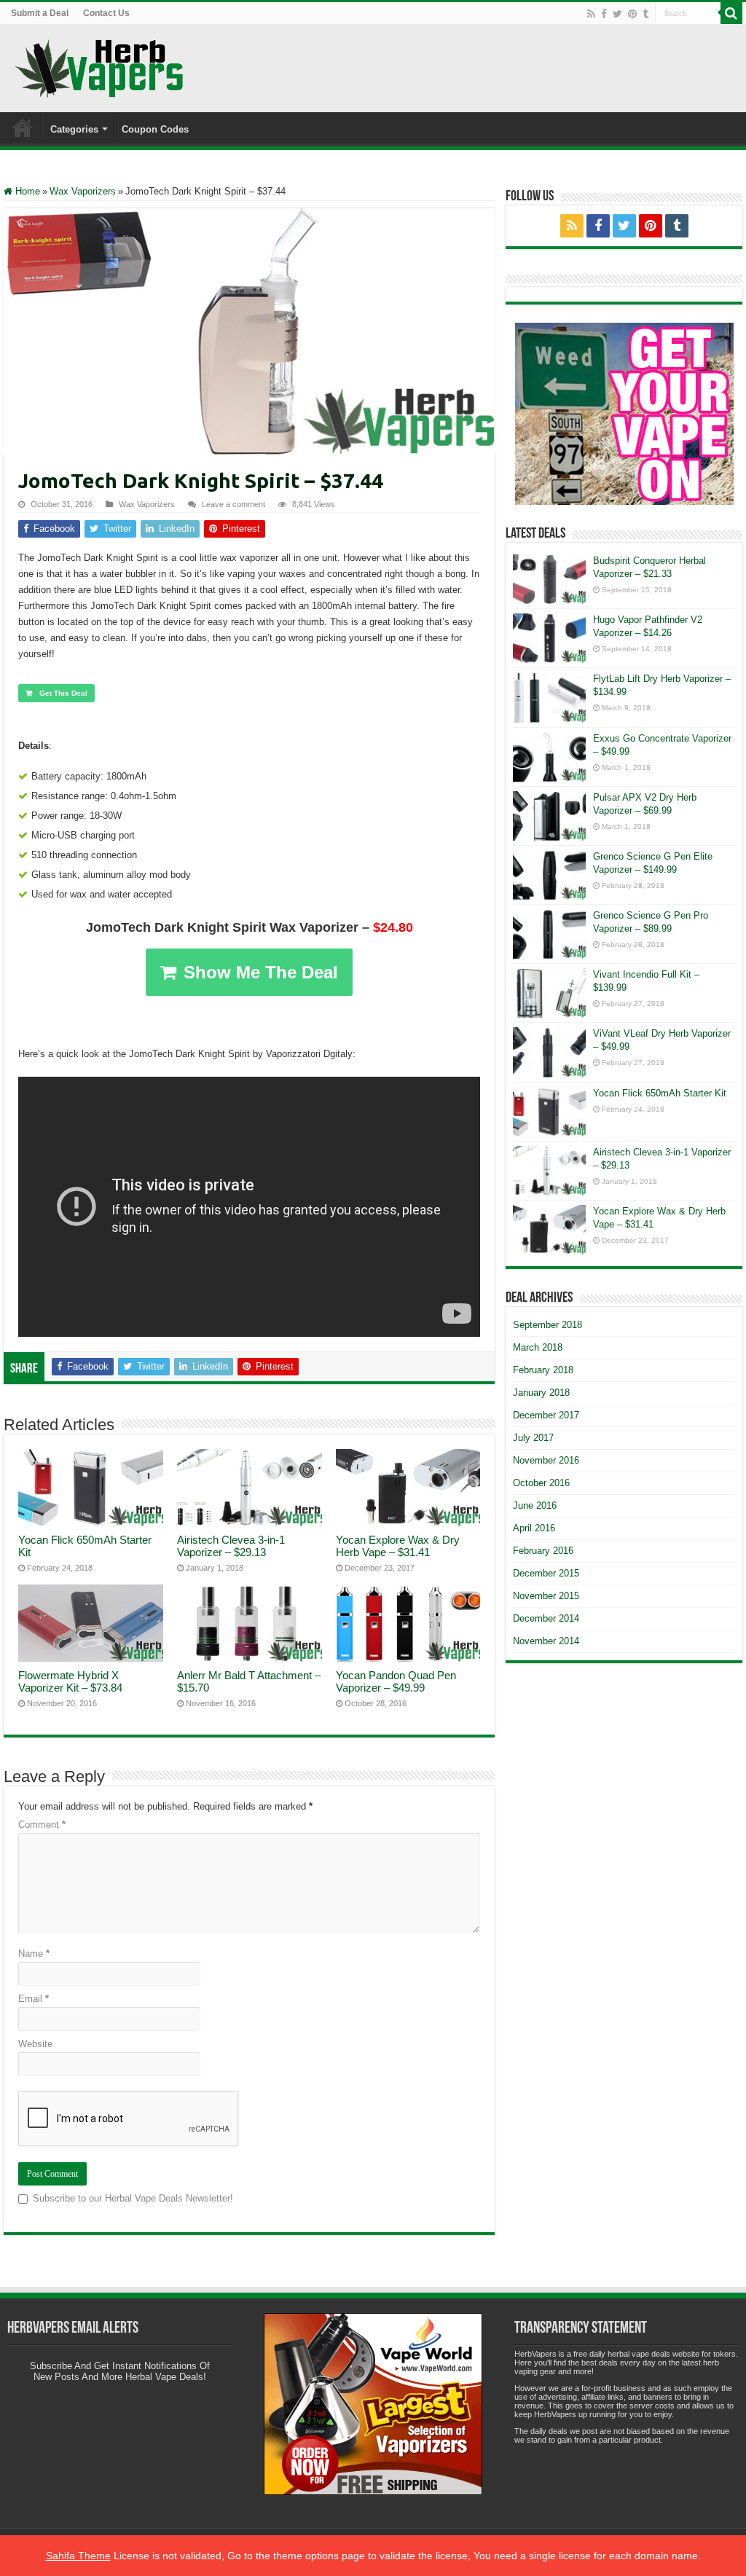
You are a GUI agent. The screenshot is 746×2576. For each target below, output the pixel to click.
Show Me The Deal (261, 972)
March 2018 (538, 1347)
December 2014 (546, 1618)
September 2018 (547, 1325)
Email (34, 1999)
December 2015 (546, 1573)
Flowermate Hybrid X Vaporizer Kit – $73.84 (70, 1681)
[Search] (731, 13)
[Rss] (591, 14)
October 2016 (541, 1483)
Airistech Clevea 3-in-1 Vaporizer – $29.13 (231, 1546)
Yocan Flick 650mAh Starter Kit (660, 1093)
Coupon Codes (155, 129)
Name (34, 1953)
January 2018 (541, 1393)
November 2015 (546, 1596)
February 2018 (543, 1370)
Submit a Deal (40, 13)
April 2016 (534, 1528)
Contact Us (106, 13)
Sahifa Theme (78, 2556)
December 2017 (546, 1415)
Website (35, 2044)
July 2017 (533, 1438)
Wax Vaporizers (83, 191)
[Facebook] (604, 14)
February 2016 (543, 1551)
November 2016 (546, 1460)
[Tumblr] (645, 14)
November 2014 (546, 1641)
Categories (74, 129)
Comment (42, 1825)
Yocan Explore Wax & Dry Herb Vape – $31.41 (398, 1546)
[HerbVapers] (99, 66)
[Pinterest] (632, 14)
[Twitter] (617, 14)
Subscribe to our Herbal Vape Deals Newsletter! (133, 2198)
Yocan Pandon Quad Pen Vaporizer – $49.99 (396, 1681)
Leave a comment (233, 504)
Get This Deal (63, 693)
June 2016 (535, 1505)
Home (23, 127)
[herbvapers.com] (624, 414)
